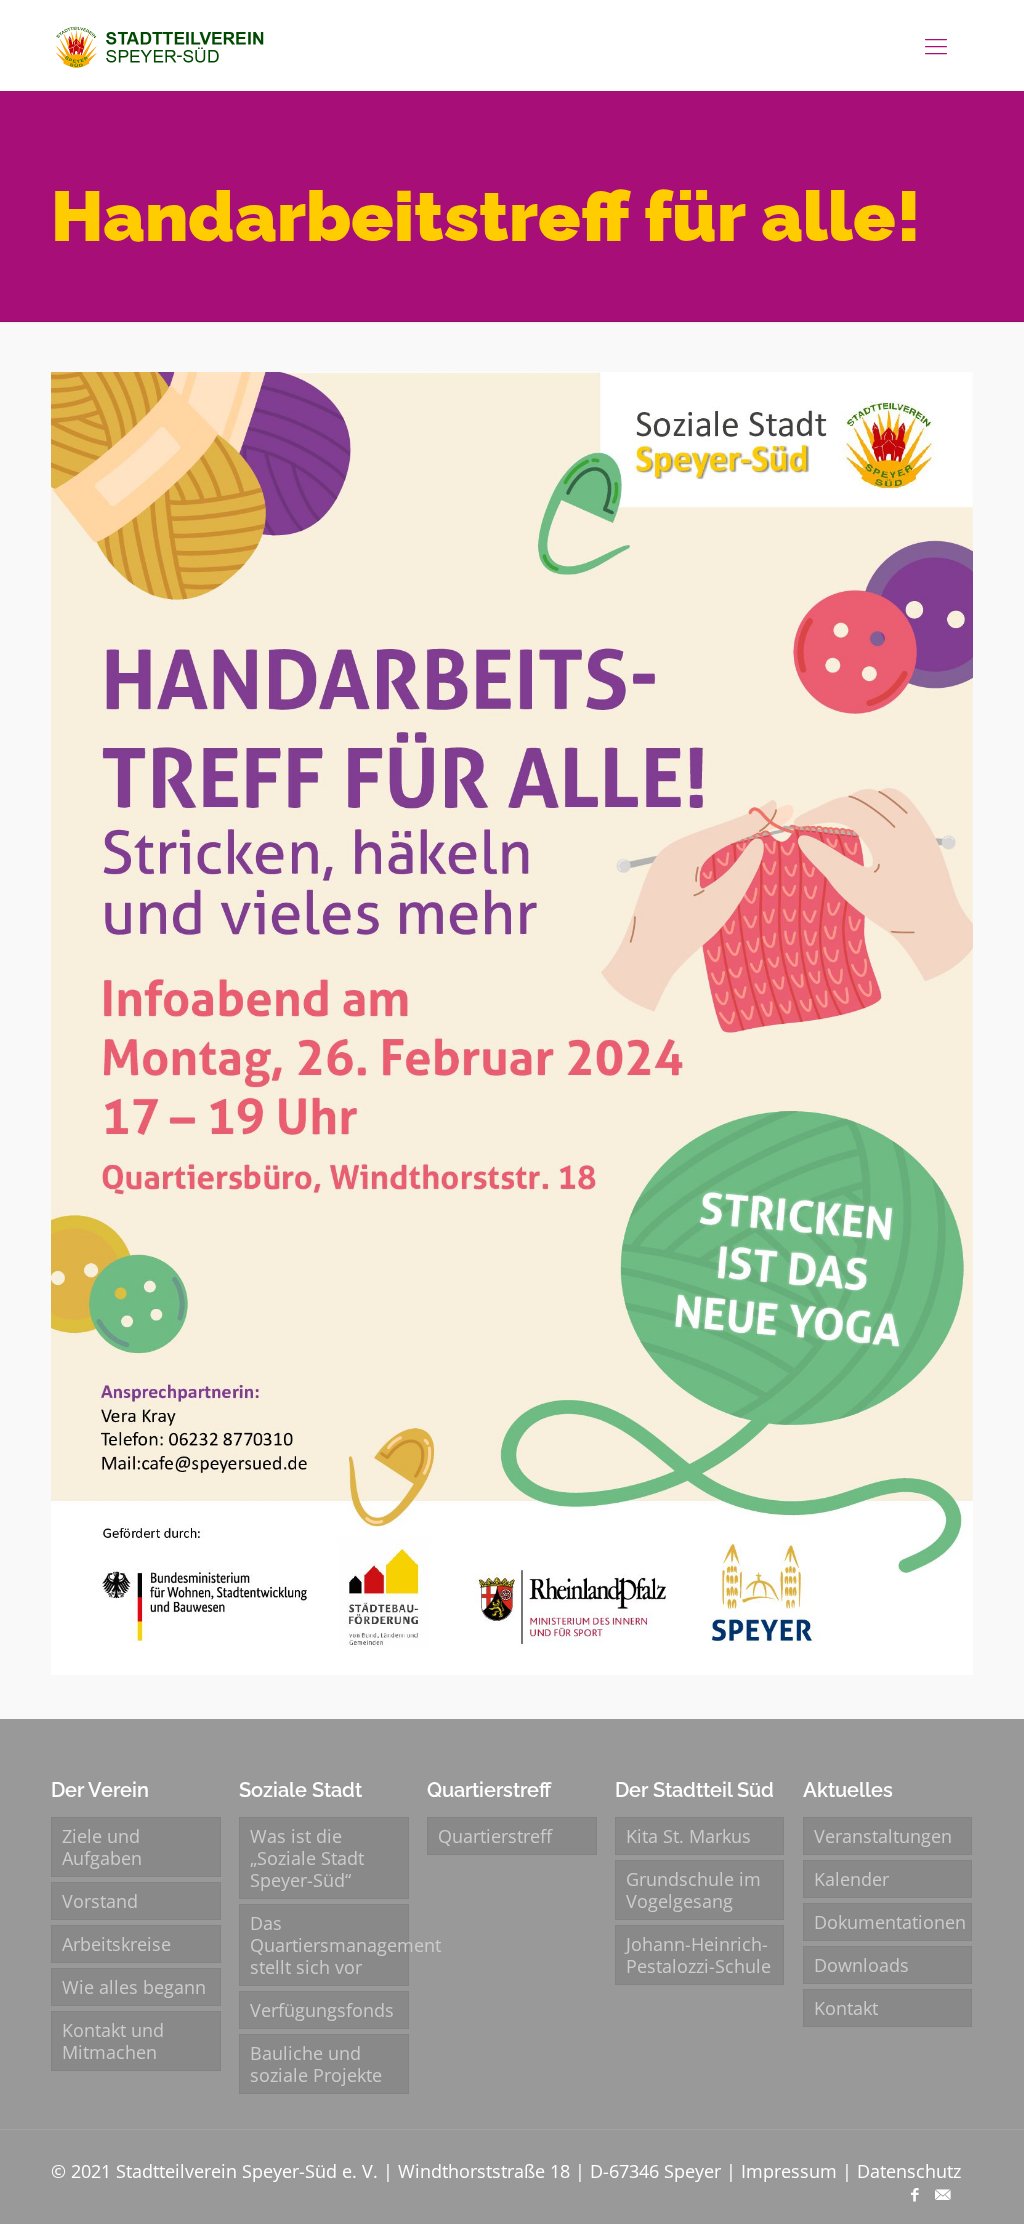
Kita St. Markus (688, 1836)
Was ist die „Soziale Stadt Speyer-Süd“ (307, 1858)
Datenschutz (909, 2171)
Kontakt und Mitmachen (113, 2041)
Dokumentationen (890, 1922)
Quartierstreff (495, 1836)
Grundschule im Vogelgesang (693, 1890)
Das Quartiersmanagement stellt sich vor (329, 1945)
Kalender (851, 1879)
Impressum (789, 2171)
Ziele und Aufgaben (102, 1847)
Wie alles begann (134, 1987)
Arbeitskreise (116, 1944)
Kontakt (846, 2008)
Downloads (861, 1965)
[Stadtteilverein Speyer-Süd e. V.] (162, 45)
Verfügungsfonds (322, 2010)
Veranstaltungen (883, 1836)
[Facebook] (915, 2194)
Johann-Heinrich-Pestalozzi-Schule (698, 1955)
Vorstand (100, 1901)
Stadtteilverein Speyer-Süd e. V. (247, 2171)
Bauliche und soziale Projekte (316, 2064)
